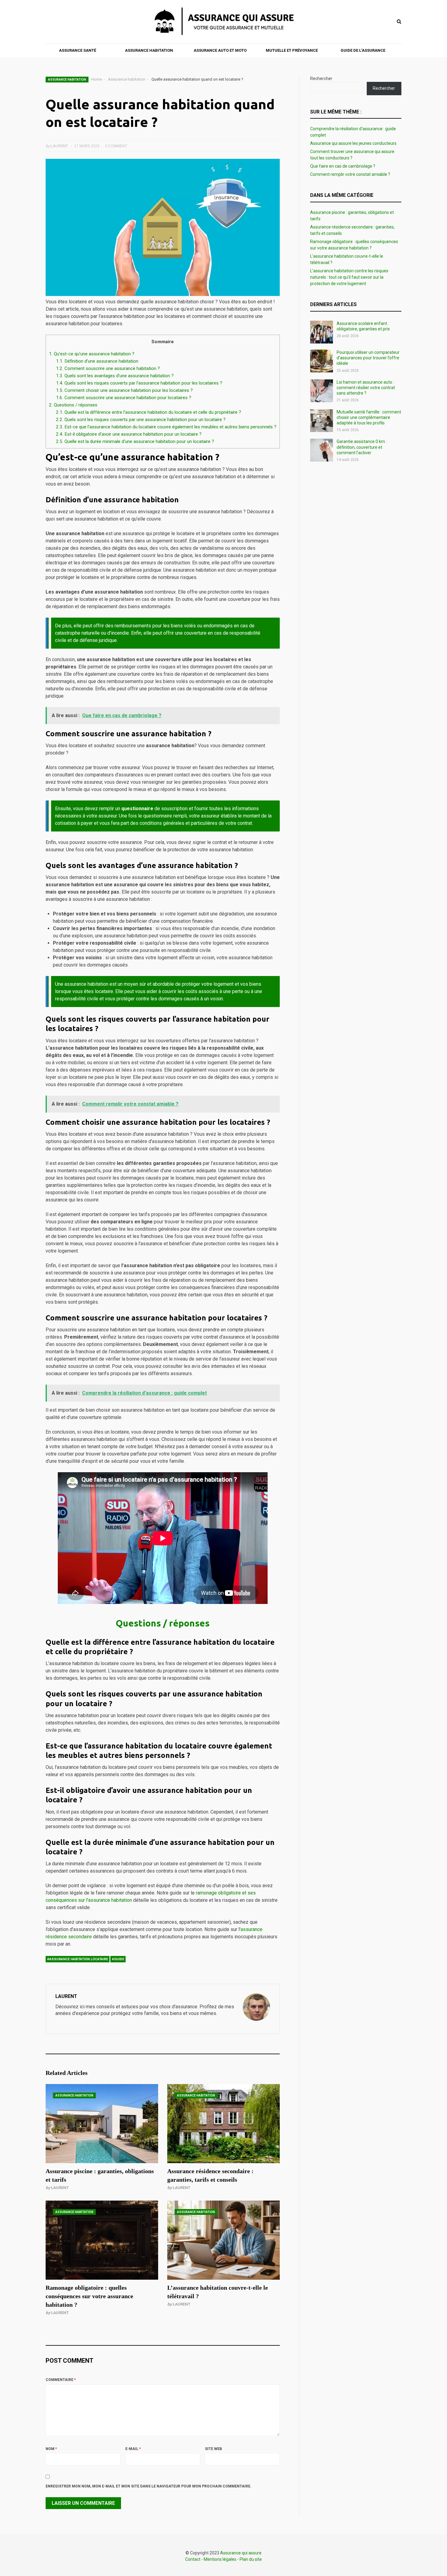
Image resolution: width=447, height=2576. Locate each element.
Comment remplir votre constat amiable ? (350, 174)
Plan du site (251, 2559)
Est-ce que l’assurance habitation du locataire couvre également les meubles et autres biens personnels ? (166, 427)
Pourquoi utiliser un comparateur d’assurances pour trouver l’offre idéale (368, 358)
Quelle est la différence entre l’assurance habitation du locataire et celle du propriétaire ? (149, 412)
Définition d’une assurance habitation (97, 361)
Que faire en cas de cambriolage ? (343, 166)
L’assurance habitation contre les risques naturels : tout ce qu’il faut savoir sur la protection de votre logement (349, 277)
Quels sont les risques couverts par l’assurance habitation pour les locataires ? (139, 383)
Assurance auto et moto (220, 50)
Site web (213, 2449)
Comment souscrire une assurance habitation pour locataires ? (124, 398)
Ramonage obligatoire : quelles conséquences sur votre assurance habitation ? (89, 2296)
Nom (51, 2449)
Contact (193, 2559)
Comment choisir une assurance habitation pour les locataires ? (124, 390)
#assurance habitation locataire (78, 1959)
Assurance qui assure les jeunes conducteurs (353, 143)
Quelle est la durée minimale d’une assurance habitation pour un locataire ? (135, 441)
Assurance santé (78, 50)
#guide (118, 1959)
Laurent (60, 2188)
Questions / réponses (73, 405)
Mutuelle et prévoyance (292, 50)
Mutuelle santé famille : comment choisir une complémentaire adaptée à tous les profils (369, 417)
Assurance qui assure (241, 2553)
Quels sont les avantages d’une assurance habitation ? (115, 376)
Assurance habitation (149, 50)
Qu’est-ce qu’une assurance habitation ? (92, 354)
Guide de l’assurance (363, 50)
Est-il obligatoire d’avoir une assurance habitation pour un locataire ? (129, 434)
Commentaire (61, 2380)
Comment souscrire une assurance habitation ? (108, 368)
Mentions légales (220, 2559)
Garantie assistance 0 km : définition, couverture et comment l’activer (362, 447)
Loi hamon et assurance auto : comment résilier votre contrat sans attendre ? (366, 388)
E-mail (133, 2449)
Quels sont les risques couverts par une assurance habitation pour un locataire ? (141, 420)
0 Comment (116, 146)
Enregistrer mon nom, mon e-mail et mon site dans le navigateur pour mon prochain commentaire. (149, 2486)
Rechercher (321, 78)
